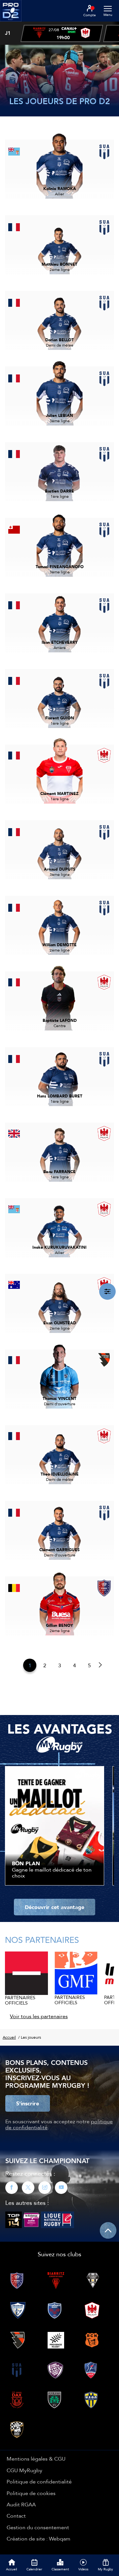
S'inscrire (28, 2103)
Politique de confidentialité (39, 2481)
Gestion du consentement (38, 2527)
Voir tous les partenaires (39, 2016)
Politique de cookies (31, 2493)
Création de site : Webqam (39, 2539)
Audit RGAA (21, 2504)
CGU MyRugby (24, 2470)
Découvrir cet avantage (55, 1907)
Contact (16, 2516)
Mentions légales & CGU (36, 2459)
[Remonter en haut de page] (108, 2230)
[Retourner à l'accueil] (11, 24)
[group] (62, 33)
